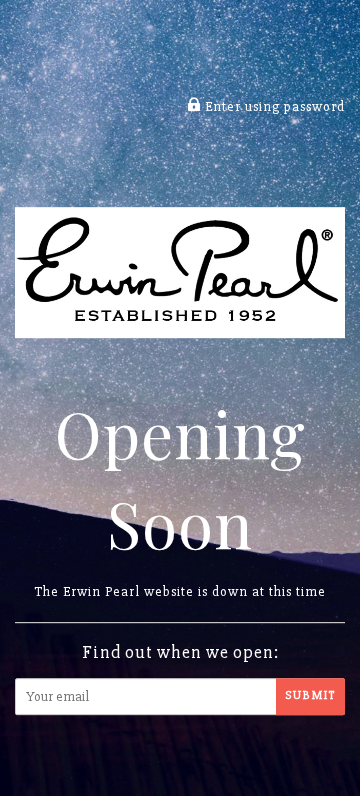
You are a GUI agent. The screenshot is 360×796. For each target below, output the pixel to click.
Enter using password (273, 107)
